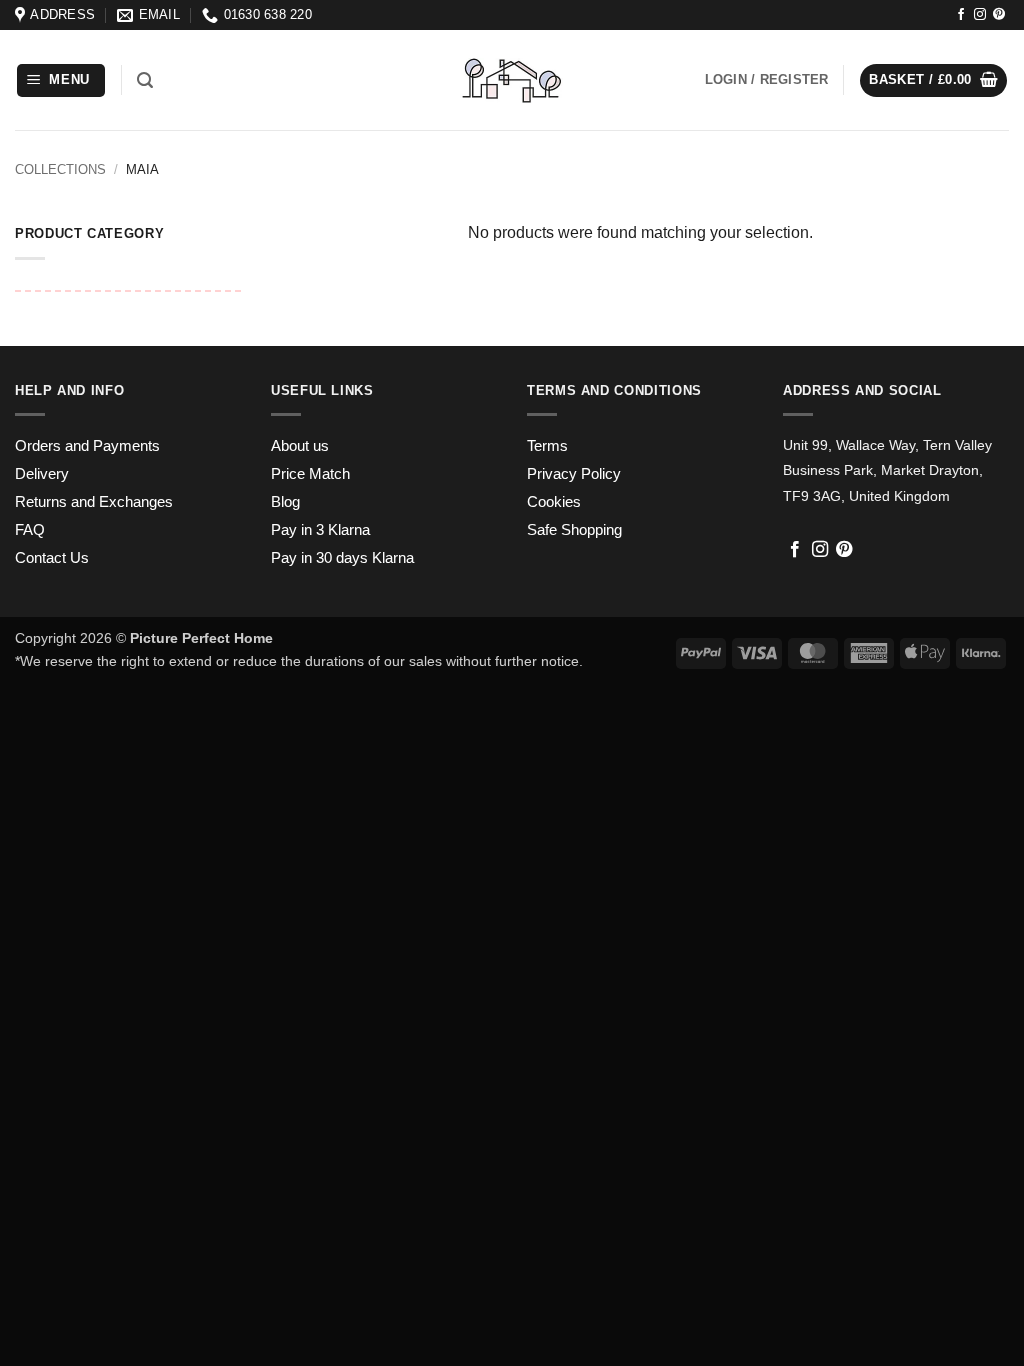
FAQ (30, 530)
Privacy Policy (574, 474)
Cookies (554, 502)
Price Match (310, 474)
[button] (61, 80)
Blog (285, 502)
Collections (60, 169)
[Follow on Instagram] (980, 15)
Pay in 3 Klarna (320, 530)
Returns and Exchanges (94, 502)
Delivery (42, 474)
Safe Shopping (574, 530)
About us (300, 446)
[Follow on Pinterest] (999, 15)
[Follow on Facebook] (961, 15)
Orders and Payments (87, 446)
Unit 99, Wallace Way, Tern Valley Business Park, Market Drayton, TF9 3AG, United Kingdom (887, 470)
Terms (547, 446)
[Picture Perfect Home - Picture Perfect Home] (511, 80)
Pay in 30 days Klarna (342, 558)
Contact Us (52, 558)
